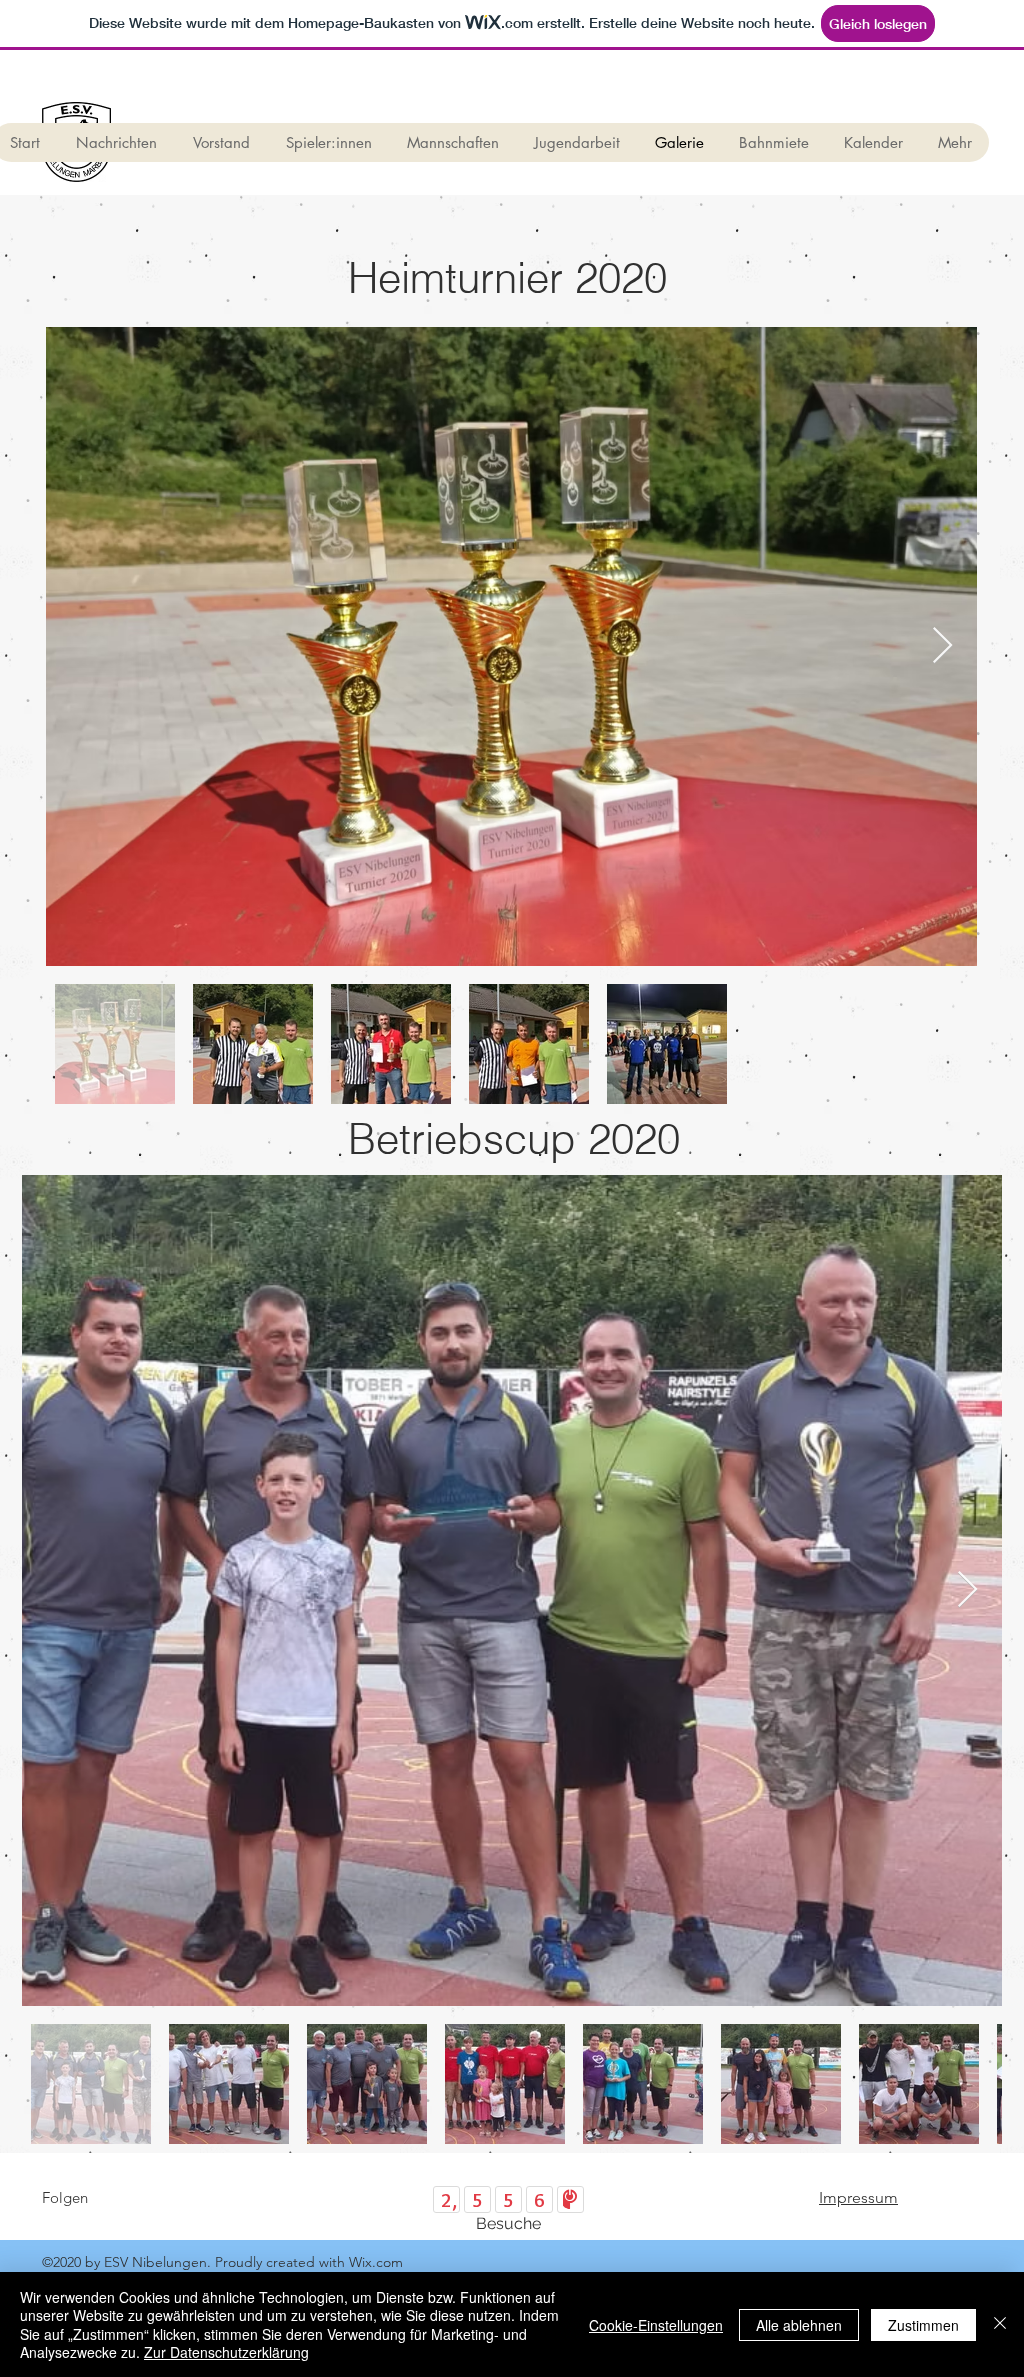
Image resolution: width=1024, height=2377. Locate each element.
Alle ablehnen (799, 2325)
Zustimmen (923, 2325)
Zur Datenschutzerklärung (226, 2352)
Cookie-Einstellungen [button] (656, 2325)
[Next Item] (942, 646)
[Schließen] (1000, 2324)
